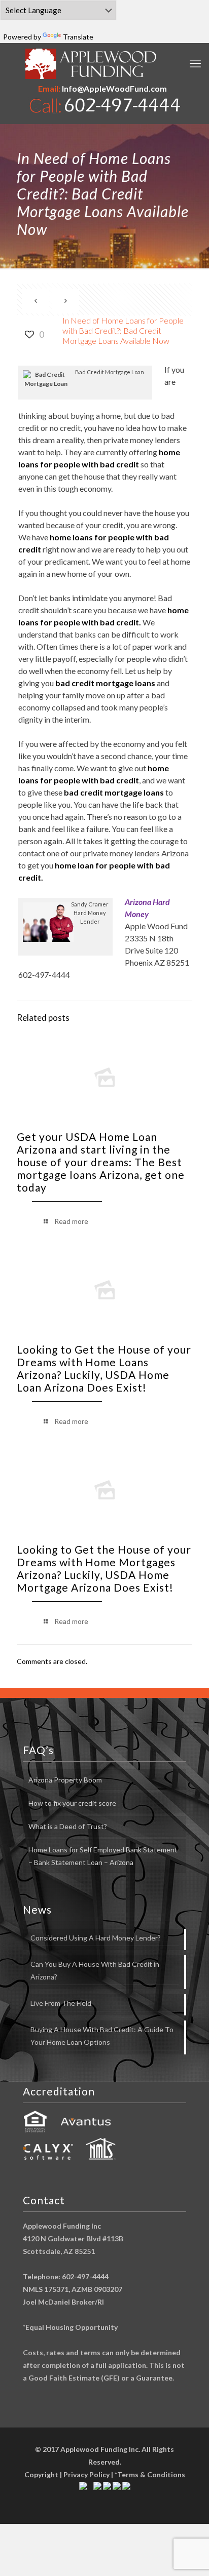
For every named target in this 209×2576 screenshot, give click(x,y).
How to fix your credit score (72, 1803)
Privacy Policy (86, 2474)
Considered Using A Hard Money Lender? (96, 1938)
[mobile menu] (195, 63)
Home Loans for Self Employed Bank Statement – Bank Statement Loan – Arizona (103, 1856)
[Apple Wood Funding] (91, 64)
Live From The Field (61, 2003)
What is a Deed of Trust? (68, 1826)
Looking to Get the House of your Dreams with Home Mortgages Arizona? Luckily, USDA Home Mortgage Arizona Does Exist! (104, 1568)
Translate (78, 37)
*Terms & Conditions (150, 2474)
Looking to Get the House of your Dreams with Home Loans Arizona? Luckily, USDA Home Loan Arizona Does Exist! (104, 1368)
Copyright (41, 2474)
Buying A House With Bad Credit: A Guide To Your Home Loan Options (102, 2036)
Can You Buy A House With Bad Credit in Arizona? (95, 1970)
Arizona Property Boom (65, 1780)
